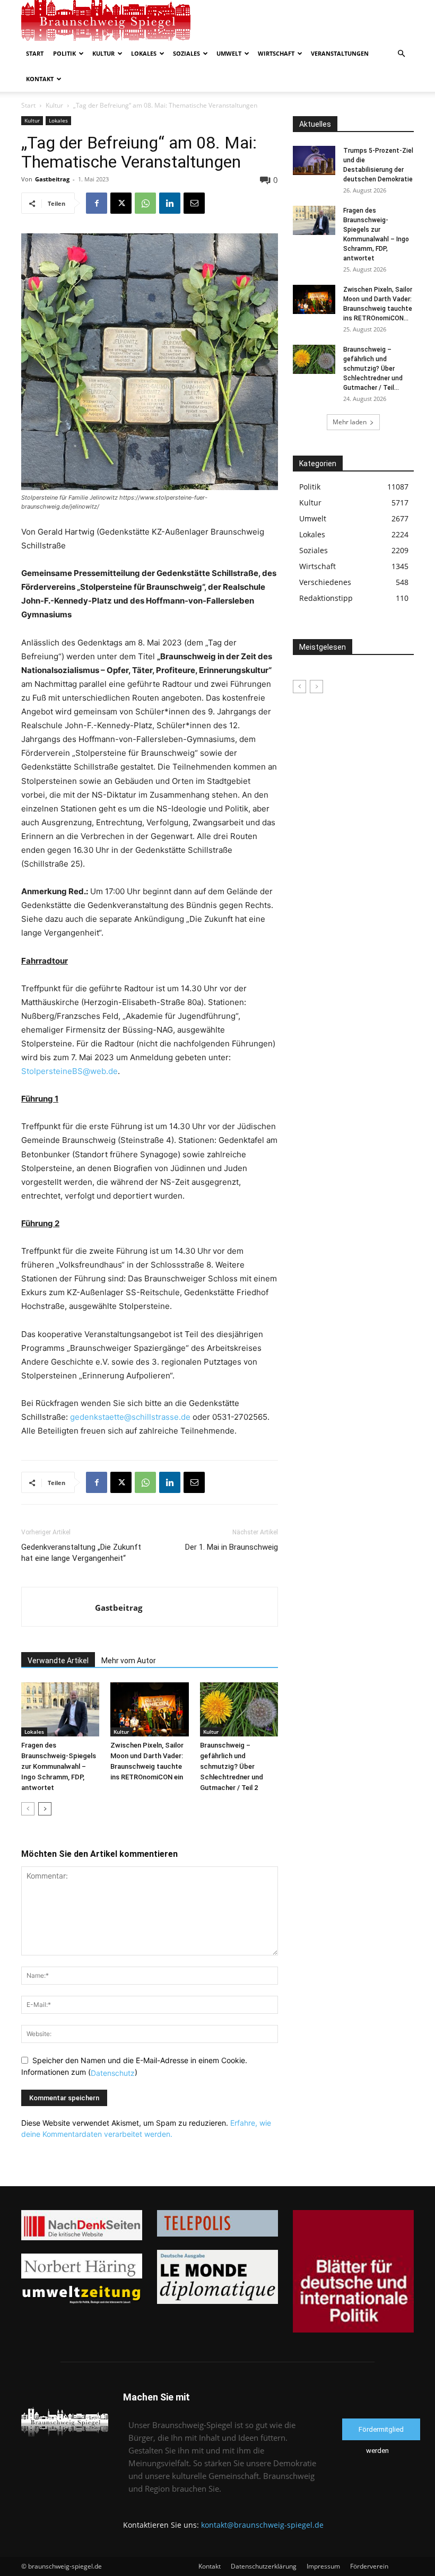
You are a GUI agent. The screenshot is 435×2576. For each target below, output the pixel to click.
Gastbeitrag (52, 179)
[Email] (194, 203)
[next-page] (45, 1809)
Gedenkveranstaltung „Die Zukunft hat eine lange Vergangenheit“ (81, 1553)
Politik (64, 53)
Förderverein (369, 2566)
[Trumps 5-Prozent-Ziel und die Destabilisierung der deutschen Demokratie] (314, 160)
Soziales (186, 53)
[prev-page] (28, 1809)
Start (35, 53)
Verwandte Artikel (58, 1661)
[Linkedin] (170, 203)
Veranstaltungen (340, 53)
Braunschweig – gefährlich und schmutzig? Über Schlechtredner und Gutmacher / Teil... (373, 369)
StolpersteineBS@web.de (69, 1071)
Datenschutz (113, 2073)
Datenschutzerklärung (264, 2566)
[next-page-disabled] (316, 687)
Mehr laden (350, 422)
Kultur (103, 53)
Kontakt (40, 79)
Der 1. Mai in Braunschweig (232, 1547)
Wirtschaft (276, 53)
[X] (121, 203)
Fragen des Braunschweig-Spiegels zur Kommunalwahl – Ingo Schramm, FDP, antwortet (59, 1766)
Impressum (323, 2566)
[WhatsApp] (145, 203)
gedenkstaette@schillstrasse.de (130, 1417)
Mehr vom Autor (129, 1661)
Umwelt (229, 53)
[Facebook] (97, 203)
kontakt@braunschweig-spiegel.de (262, 2525)
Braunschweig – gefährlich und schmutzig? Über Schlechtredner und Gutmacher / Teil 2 (232, 1766)
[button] (401, 54)
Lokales (144, 53)
